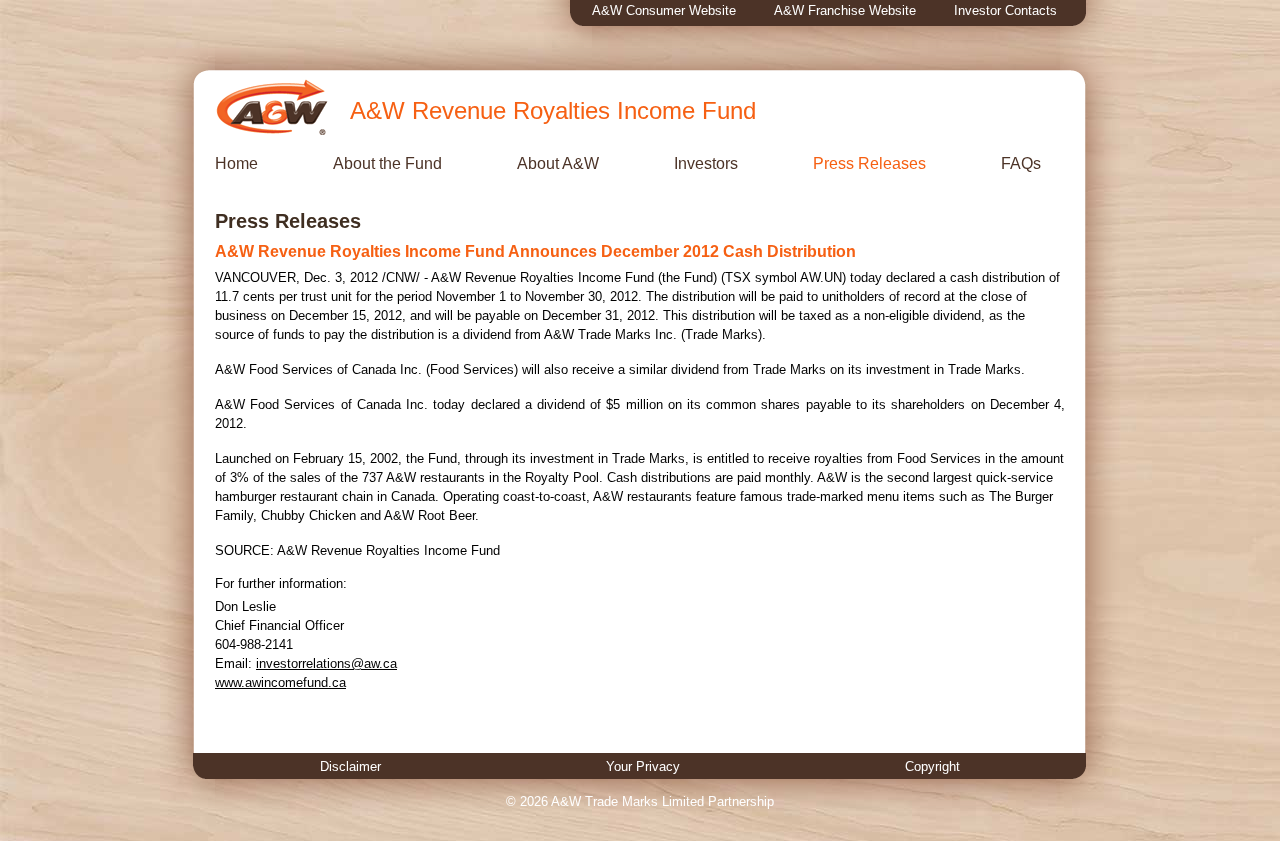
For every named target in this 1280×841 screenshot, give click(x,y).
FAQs (1021, 163)
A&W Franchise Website (845, 10)
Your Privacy (643, 766)
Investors (706, 163)
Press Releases (869, 163)
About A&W (558, 163)
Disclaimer (350, 766)
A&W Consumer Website (664, 10)
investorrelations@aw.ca (326, 663)
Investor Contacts (1005, 10)
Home (236, 163)
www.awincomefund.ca (280, 682)
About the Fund (387, 163)
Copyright (932, 766)
